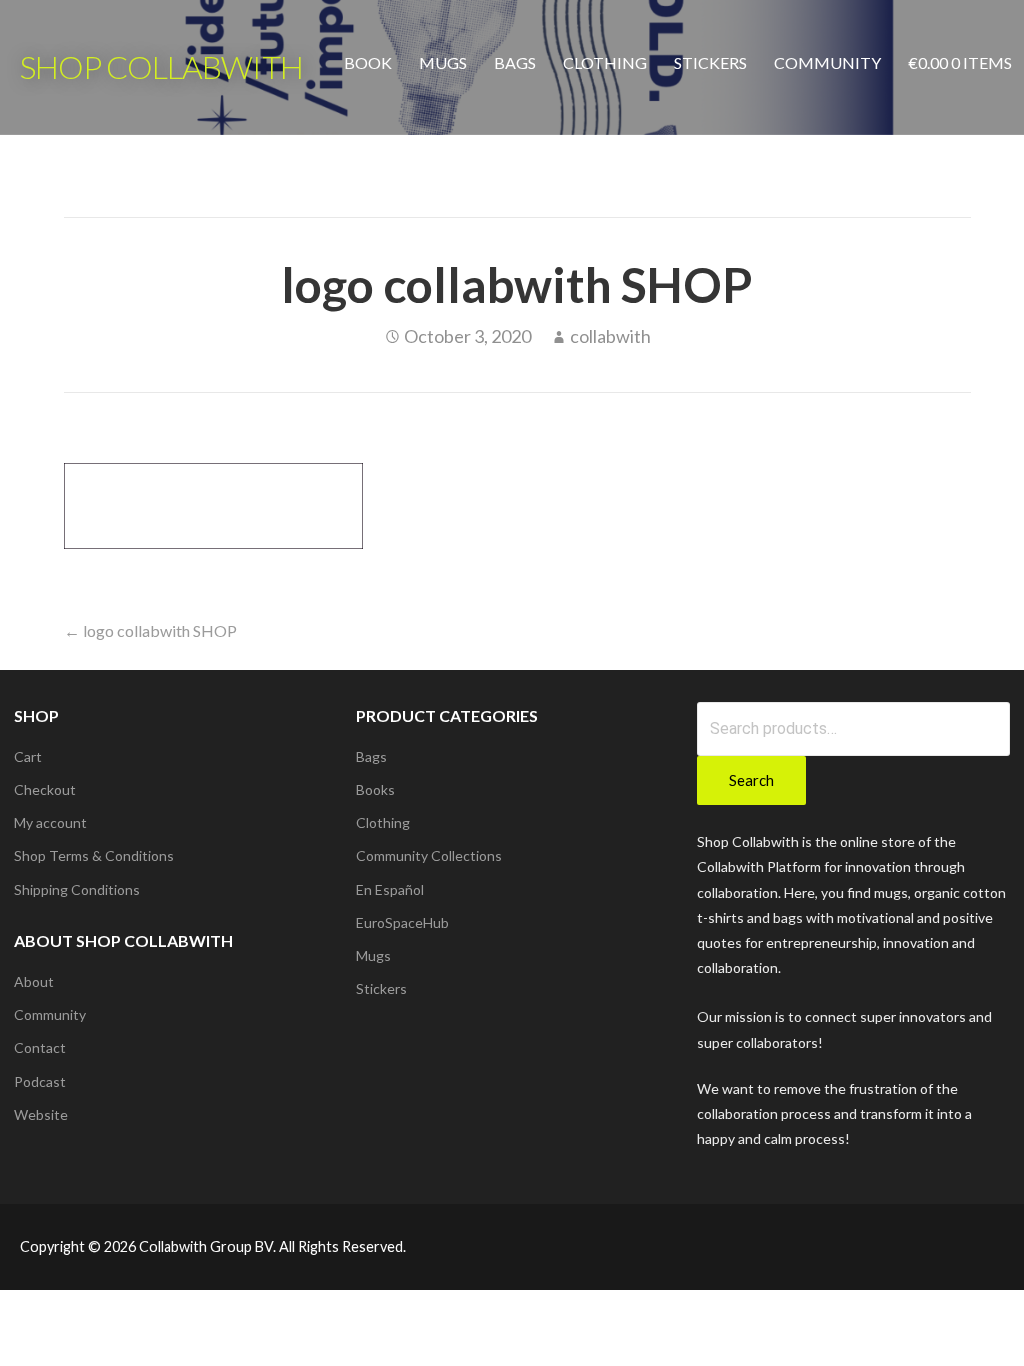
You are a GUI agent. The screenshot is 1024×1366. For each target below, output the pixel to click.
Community (827, 62)
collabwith (610, 336)
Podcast (40, 1081)
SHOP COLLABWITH (161, 66)
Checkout (45, 789)
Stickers (710, 62)
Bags (515, 62)
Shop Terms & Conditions (94, 855)
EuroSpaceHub (402, 922)
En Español (390, 889)
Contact (40, 1047)
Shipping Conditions (77, 889)
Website (41, 1114)
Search (751, 780)
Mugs (443, 62)
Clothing (605, 62)
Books (375, 789)
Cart (28, 756)
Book (368, 62)
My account (50, 822)
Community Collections (429, 855)
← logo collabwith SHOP (150, 630)
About (34, 981)
